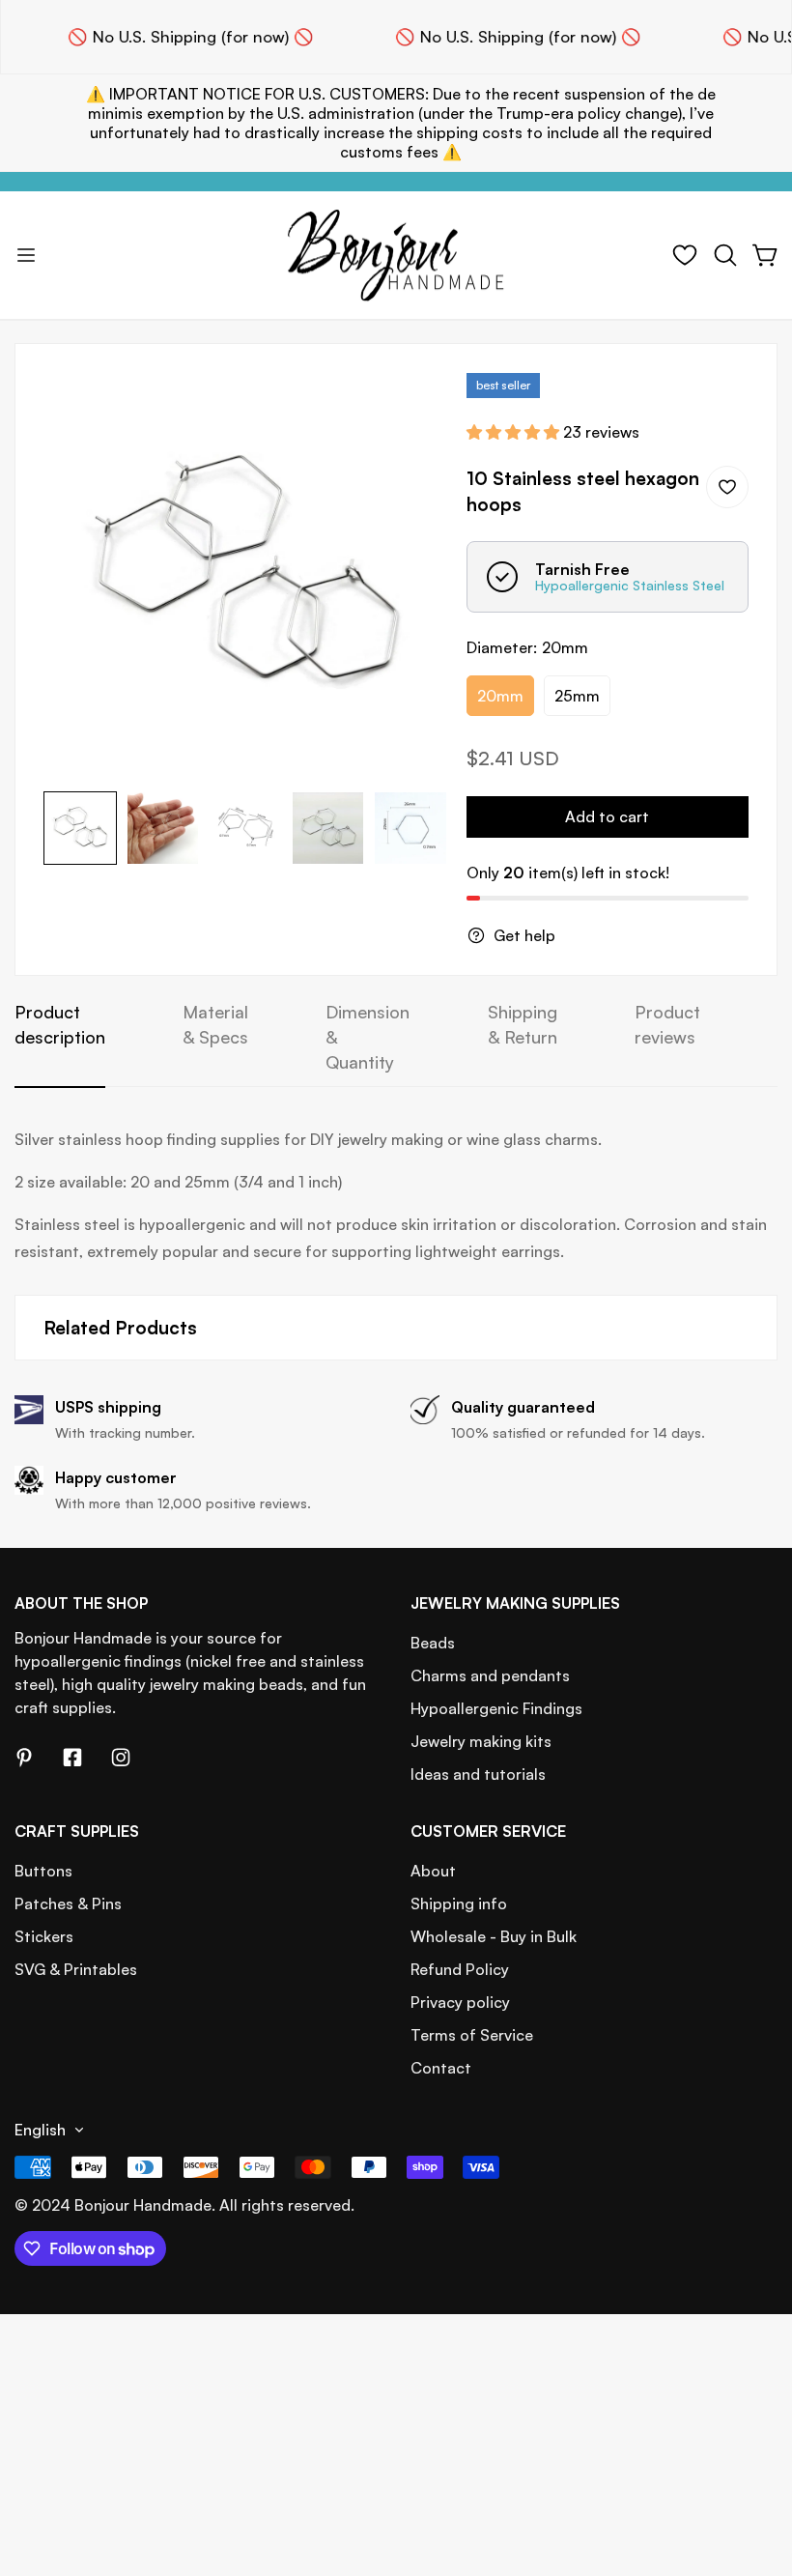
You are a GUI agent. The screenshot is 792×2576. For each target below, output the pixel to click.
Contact (441, 2068)
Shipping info (459, 1903)
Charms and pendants (490, 1675)
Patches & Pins (68, 1903)
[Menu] (26, 255)
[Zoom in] (407, 414)
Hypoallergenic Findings (496, 1708)
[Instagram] (121, 1758)
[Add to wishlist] (727, 487)
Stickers (44, 1936)
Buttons (43, 1871)
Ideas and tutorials (478, 1774)
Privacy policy (460, 2002)
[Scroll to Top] (754, 2471)
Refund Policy (460, 1969)
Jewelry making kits (481, 1741)
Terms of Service (472, 2035)
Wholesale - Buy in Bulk (494, 1936)
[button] (725, 255)
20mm (500, 696)
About (433, 1871)
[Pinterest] (24, 1758)
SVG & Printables (76, 1969)
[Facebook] (72, 1758)
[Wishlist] (685, 255)
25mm (577, 696)
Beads (433, 1643)
